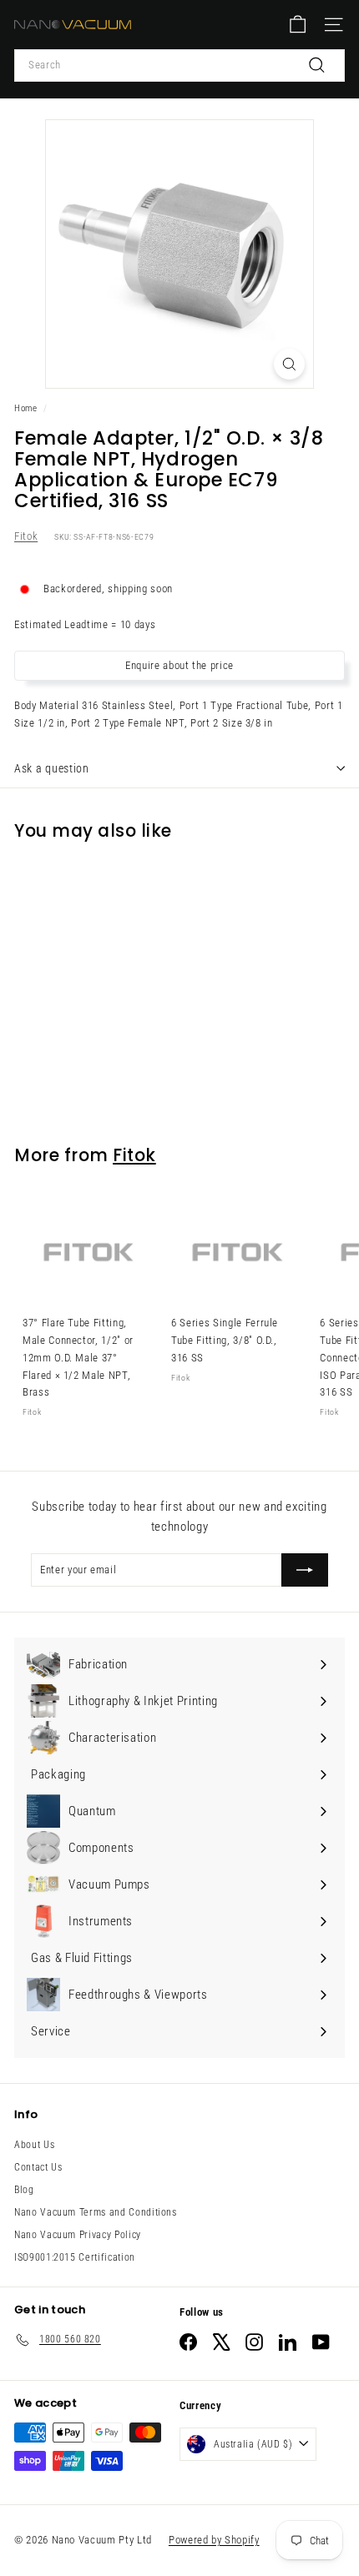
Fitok (26, 536)
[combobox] (179, 65)
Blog (24, 2190)
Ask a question (52, 768)
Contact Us (38, 2167)
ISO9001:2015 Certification (75, 2257)
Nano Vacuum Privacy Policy (78, 2235)
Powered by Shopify (214, 2540)
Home (26, 408)
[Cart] (298, 25)
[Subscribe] (305, 1570)
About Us (34, 2145)
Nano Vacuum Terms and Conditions (96, 2212)
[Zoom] (289, 364)
